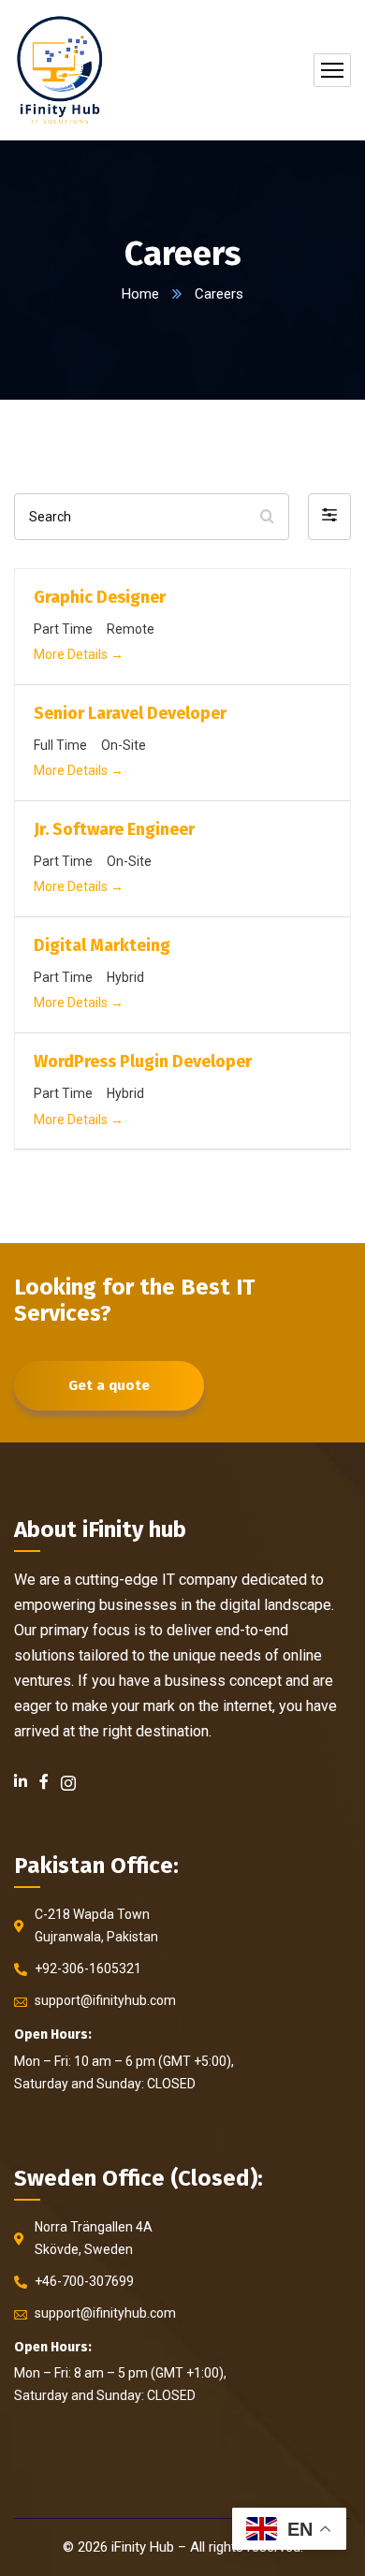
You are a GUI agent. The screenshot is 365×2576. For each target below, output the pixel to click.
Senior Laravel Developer (130, 713)
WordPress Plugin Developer (143, 1061)
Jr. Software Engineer (114, 829)
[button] (329, 517)
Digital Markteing (102, 945)
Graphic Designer (100, 597)
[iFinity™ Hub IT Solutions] (59, 70)
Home (140, 294)
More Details (72, 654)
